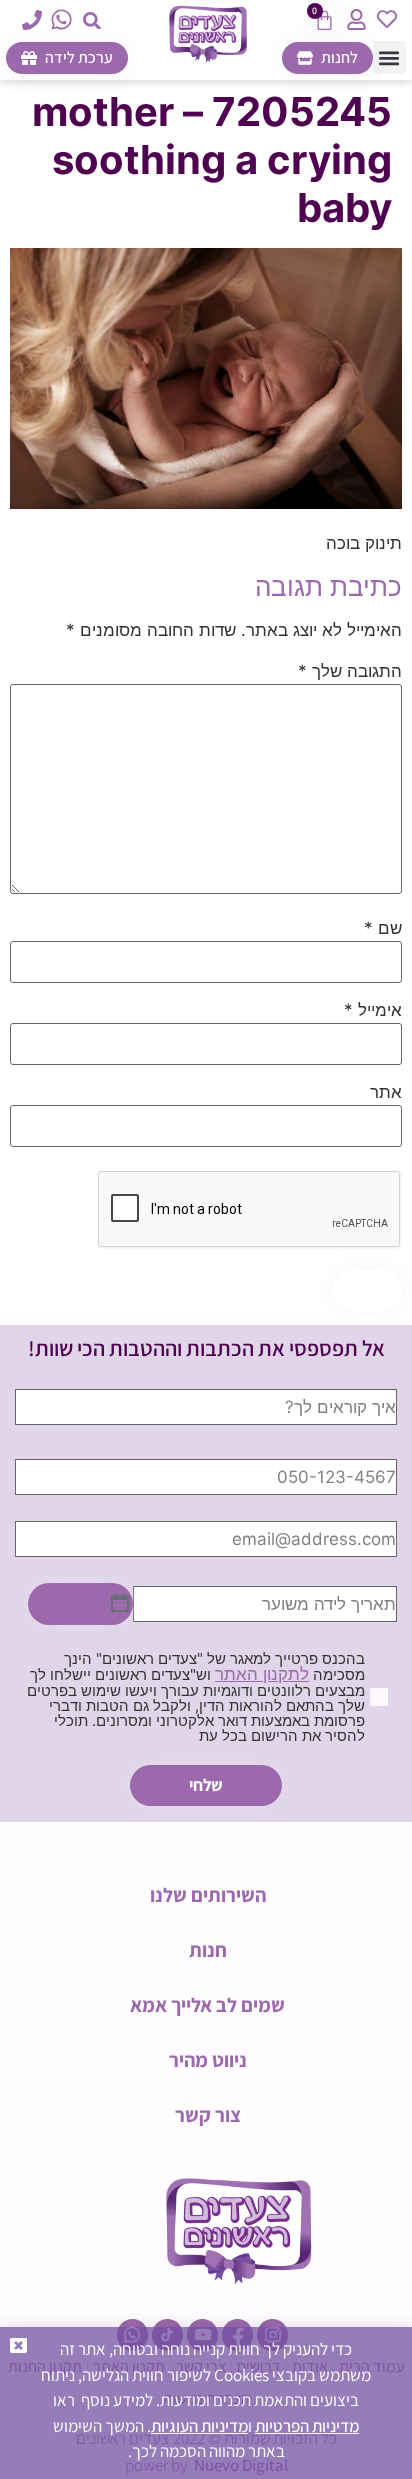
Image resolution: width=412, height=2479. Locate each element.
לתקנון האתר (262, 1674)
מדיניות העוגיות (199, 2426)
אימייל (373, 1010)
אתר (386, 1092)
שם (383, 928)
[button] (92, 20)
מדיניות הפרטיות (307, 2426)
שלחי (206, 1785)
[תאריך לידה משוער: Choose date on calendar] (80, 1604)
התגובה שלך (350, 671)
